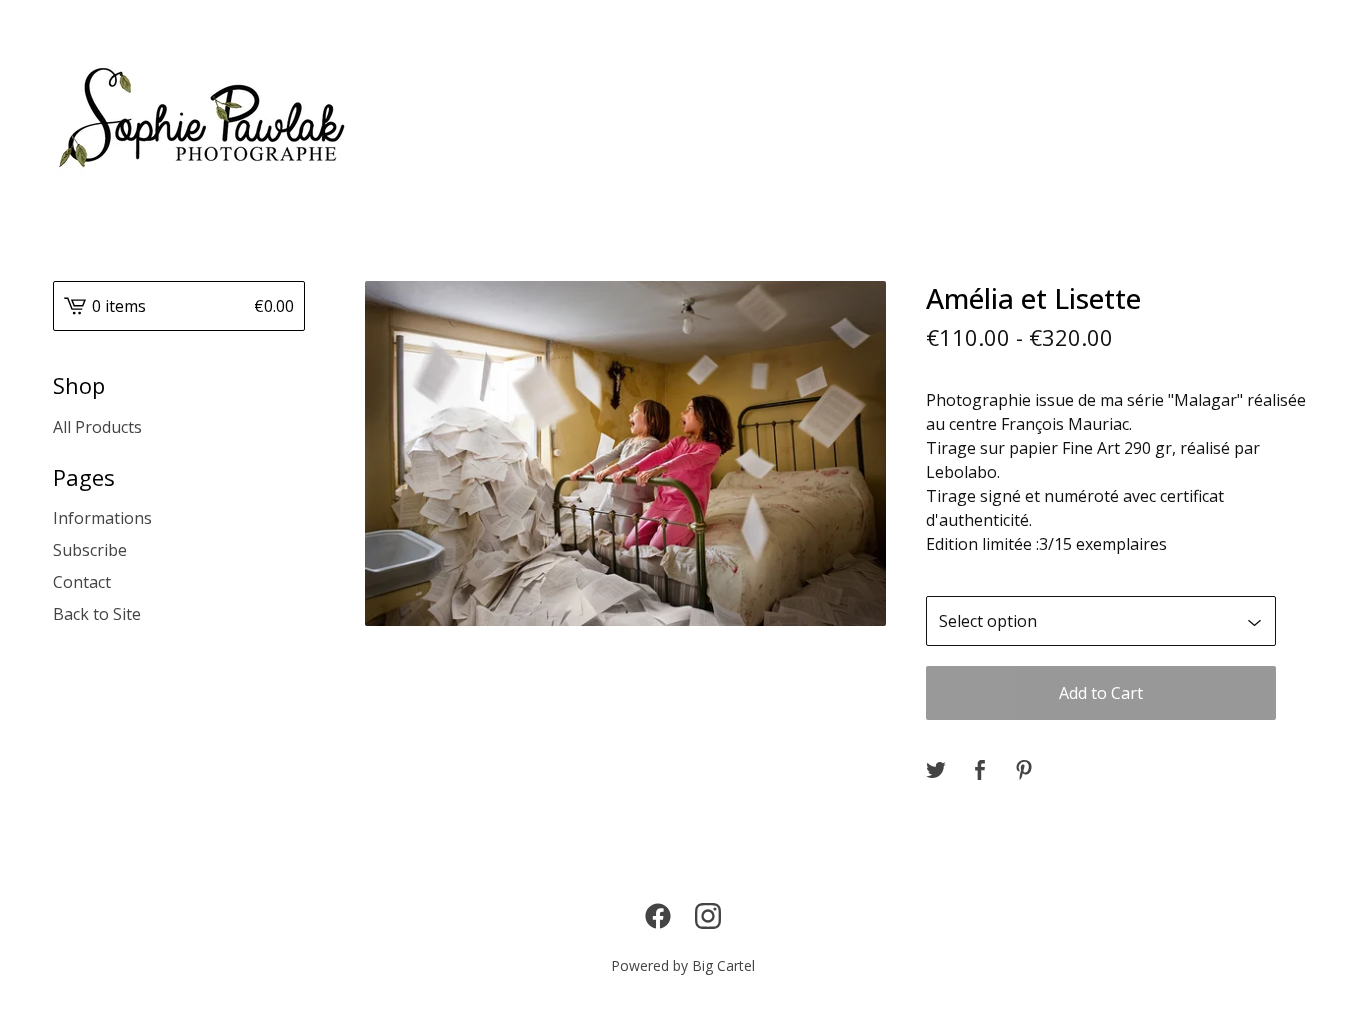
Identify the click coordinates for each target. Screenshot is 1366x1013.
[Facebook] (658, 916)
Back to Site (97, 614)
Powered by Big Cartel (683, 965)
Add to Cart (1101, 693)
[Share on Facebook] (980, 771)
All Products (97, 427)
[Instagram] (708, 916)
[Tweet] (936, 771)
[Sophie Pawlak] (205, 120)
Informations (102, 518)
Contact (82, 582)
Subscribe (90, 550)
